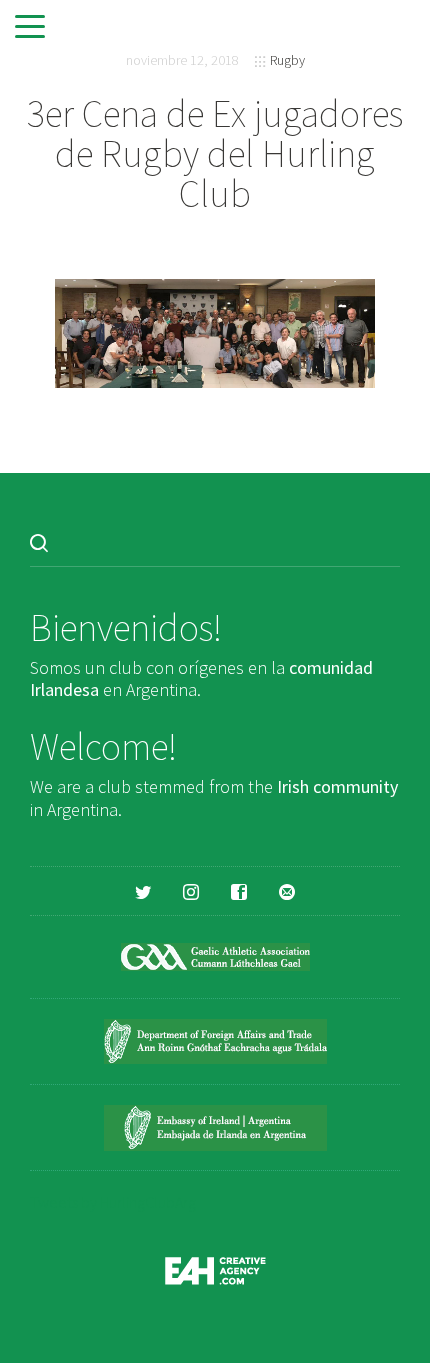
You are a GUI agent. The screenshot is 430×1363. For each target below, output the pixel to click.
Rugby (287, 60)
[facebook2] (239, 891)
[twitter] (143, 891)
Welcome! (103, 746)
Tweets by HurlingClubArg (113, 1202)
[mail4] (287, 891)
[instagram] (191, 891)
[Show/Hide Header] (30, 28)
